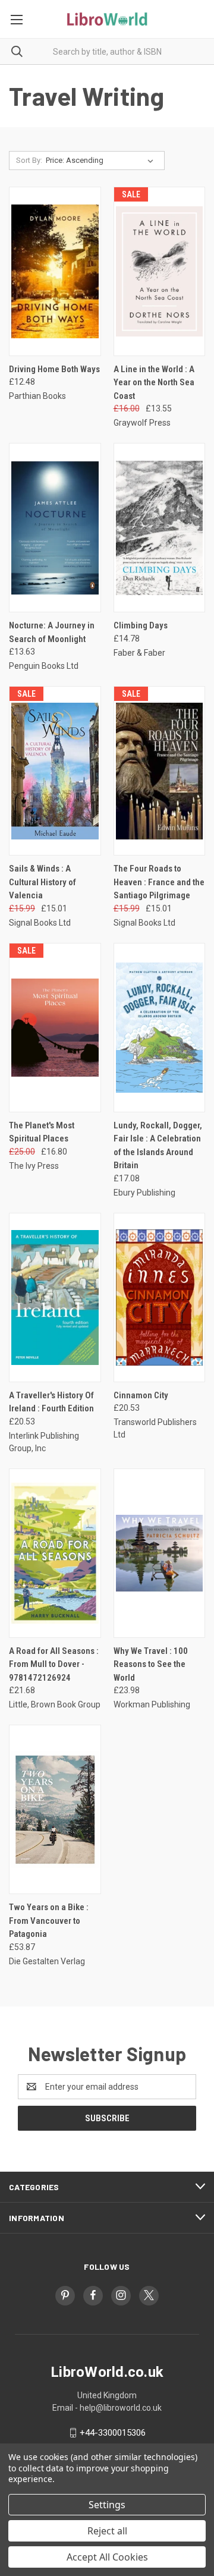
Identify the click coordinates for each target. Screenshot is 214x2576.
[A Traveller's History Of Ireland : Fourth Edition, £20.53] (55, 1298)
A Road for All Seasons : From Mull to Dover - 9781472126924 (54, 1664)
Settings (107, 2505)
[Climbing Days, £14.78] (160, 528)
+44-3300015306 (113, 2433)
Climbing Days (141, 625)
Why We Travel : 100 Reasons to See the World (151, 1664)
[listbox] (102, 161)
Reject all (107, 2531)
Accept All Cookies (107, 2557)
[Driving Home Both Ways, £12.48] (55, 271)
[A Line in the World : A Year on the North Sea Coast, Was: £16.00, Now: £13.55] (160, 271)
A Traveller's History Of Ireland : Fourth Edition (51, 1402)
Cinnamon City (141, 1395)
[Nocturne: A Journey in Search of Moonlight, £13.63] (55, 528)
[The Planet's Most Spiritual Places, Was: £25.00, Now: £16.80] (55, 1028)
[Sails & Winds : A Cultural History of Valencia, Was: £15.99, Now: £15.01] (55, 771)
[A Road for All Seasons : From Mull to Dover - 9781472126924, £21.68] (55, 1553)
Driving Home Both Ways (54, 369)
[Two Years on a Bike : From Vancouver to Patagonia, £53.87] (55, 1809)
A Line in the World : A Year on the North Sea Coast (154, 383)
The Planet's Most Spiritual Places (42, 1132)
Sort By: (29, 160)
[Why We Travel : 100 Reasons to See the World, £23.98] (160, 1553)
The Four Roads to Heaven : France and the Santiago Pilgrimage (159, 882)
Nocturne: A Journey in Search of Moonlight (52, 632)
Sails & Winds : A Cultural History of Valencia (43, 882)
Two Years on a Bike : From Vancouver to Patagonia (49, 1921)
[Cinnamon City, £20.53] (160, 1298)
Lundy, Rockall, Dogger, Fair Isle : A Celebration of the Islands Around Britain (158, 1146)
